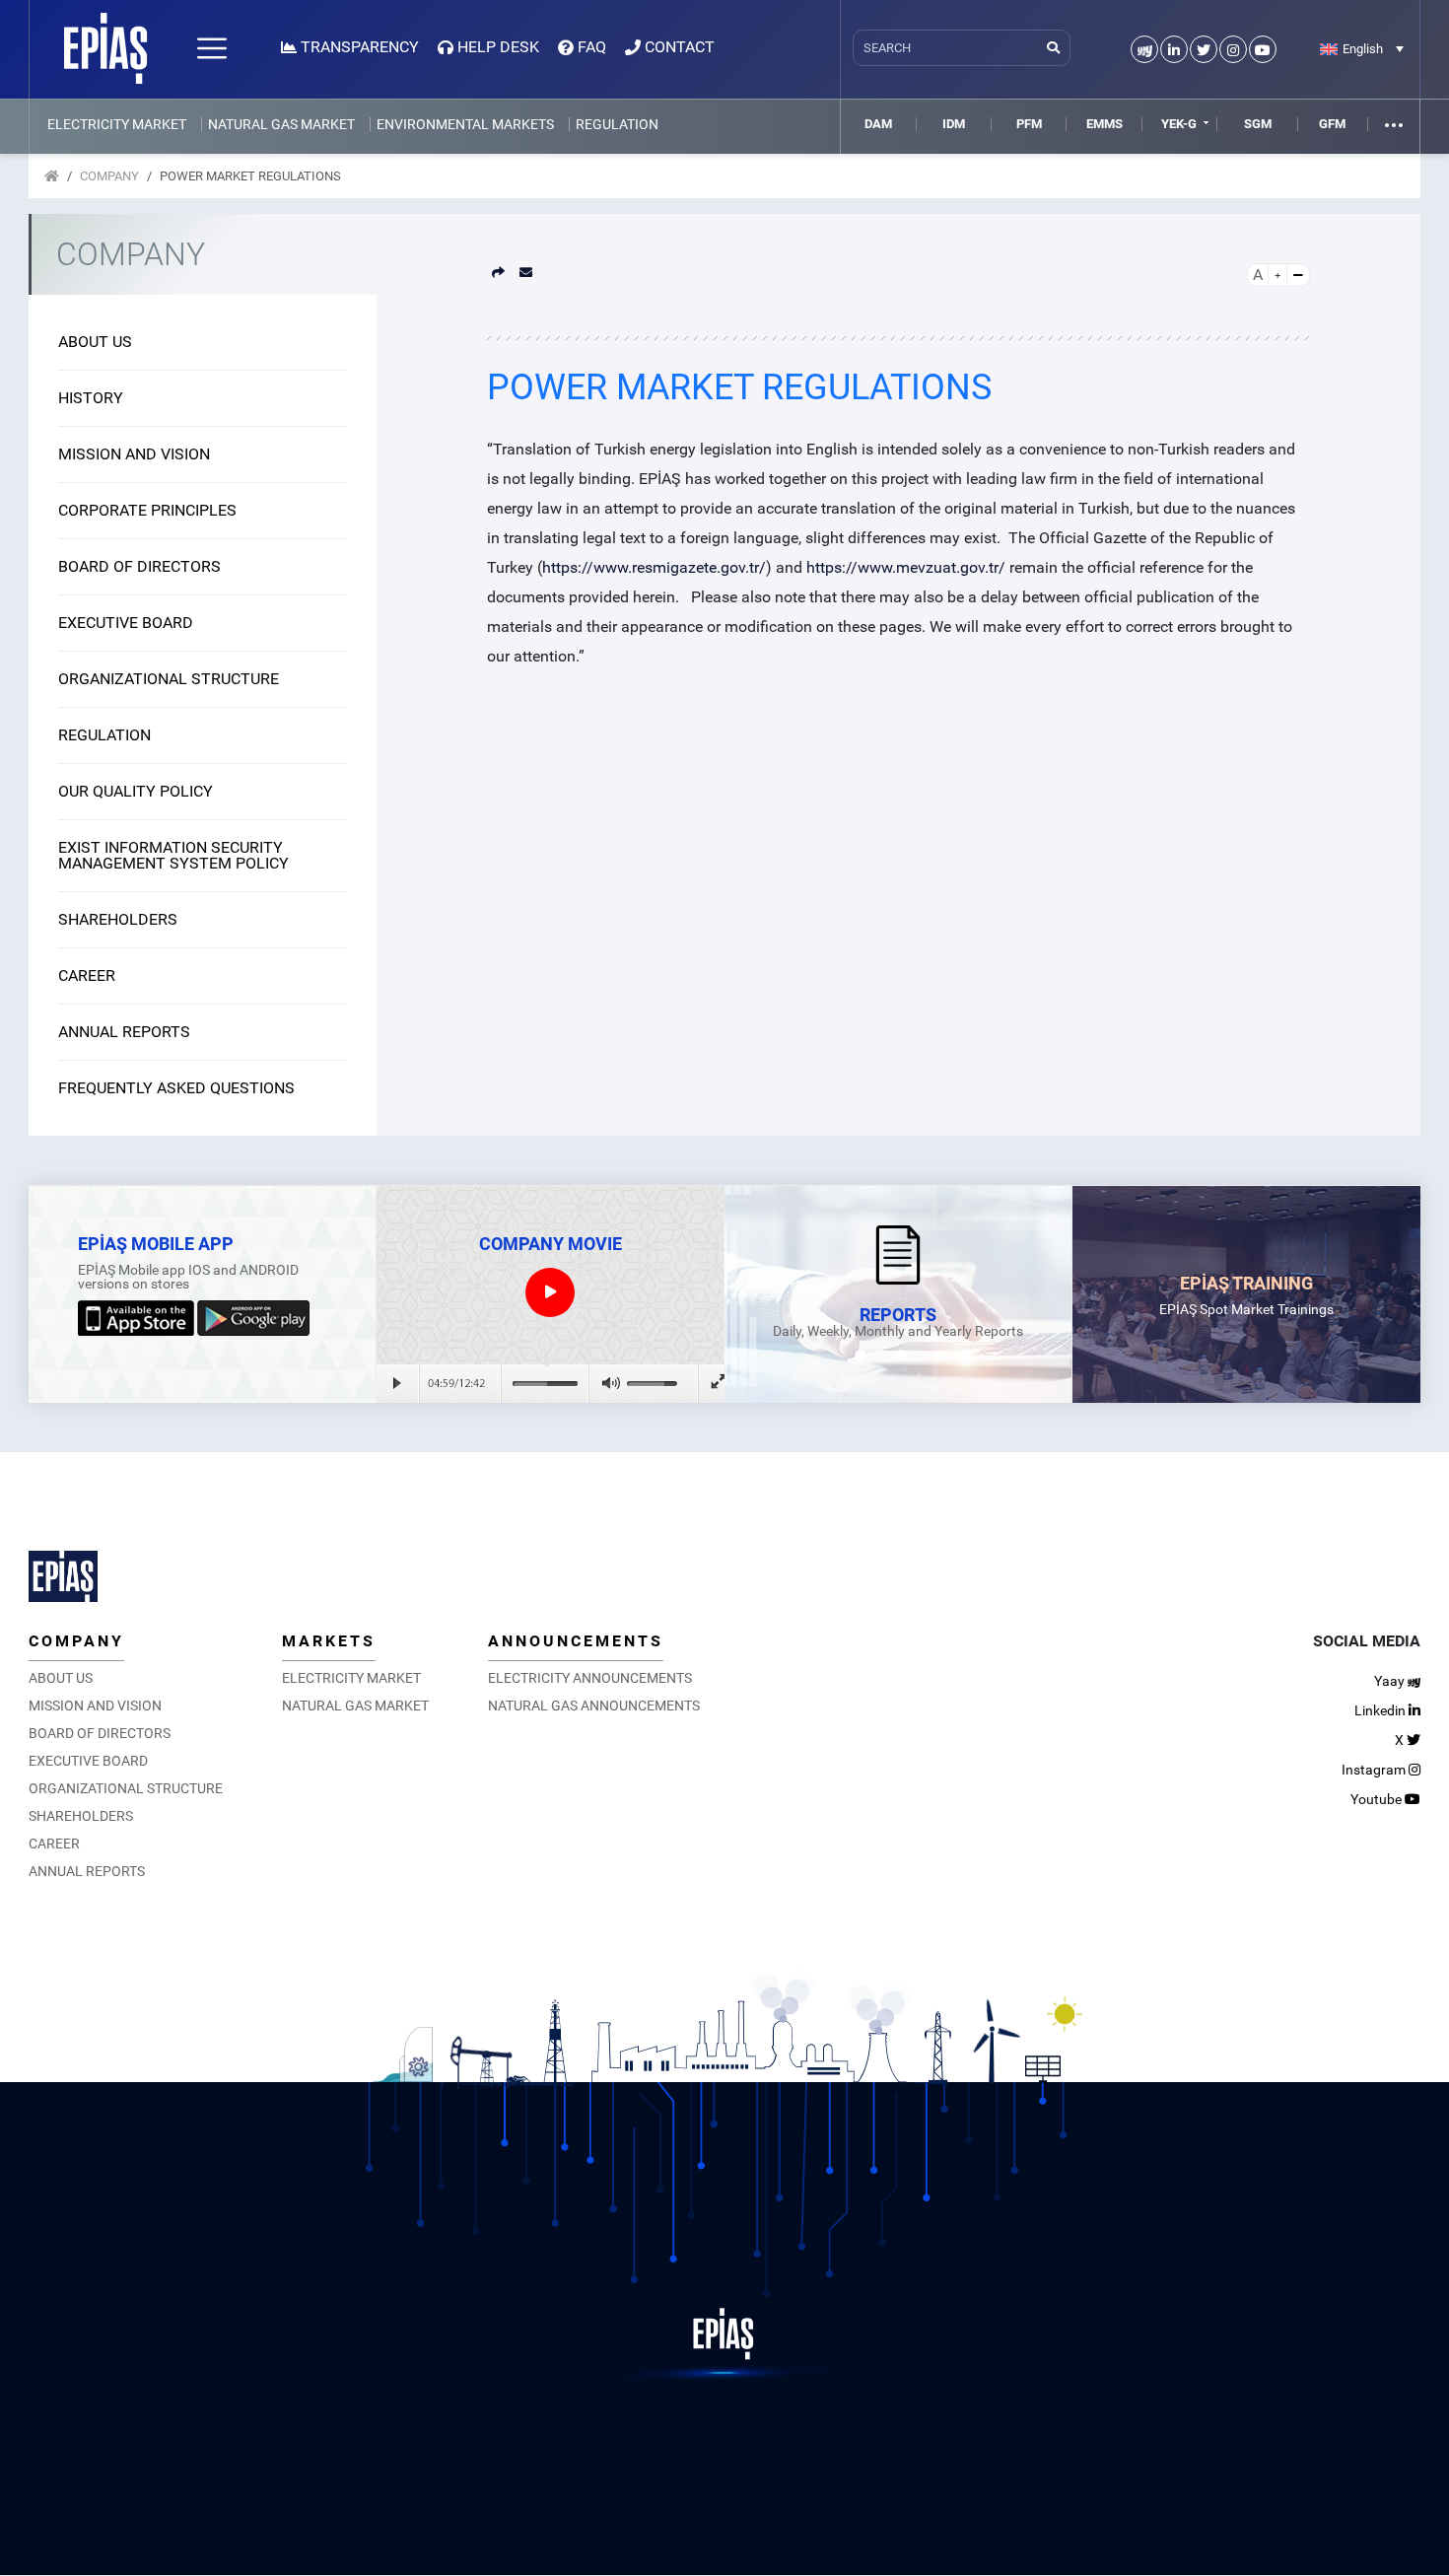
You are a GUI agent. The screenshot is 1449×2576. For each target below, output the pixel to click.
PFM (1029, 124)
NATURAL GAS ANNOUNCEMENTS (594, 1706)
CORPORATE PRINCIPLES (147, 510)
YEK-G (1179, 124)
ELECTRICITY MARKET (117, 124)
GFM (1332, 124)
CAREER (87, 975)
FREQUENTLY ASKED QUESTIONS (176, 1088)
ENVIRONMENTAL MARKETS (465, 124)
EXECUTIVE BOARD (126, 623)
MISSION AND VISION (134, 454)
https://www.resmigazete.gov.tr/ (654, 567)
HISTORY (91, 398)
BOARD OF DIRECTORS (139, 566)
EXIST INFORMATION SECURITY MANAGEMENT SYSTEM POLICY (173, 855)
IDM (954, 124)
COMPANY (109, 176)
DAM (878, 124)
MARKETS (329, 1641)
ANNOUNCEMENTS (576, 1641)
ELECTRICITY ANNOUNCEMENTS (590, 1678)
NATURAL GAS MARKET (281, 124)
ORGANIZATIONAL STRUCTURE (169, 679)
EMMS (1104, 124)
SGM (1258, 124)
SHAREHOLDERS (118, 919)
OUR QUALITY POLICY (136, 791)
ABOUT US (95, 342)
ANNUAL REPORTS (124, 1032)
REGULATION (617, 124)
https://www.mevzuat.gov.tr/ (906, 567)
